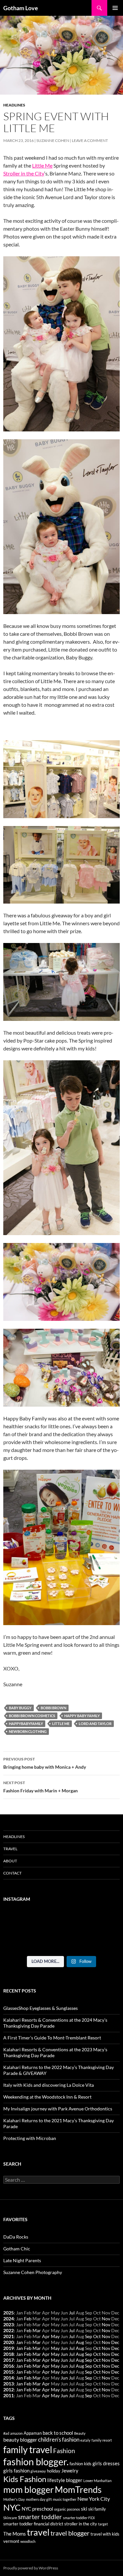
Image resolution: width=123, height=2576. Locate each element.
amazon (16, 2433)
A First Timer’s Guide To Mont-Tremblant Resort (52, 2038)
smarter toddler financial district (33, 2524)
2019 (9, 2348)
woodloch (28, 2541)
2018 (9, 2354)
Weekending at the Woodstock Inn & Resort (47, 2097)
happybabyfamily (26, 1724)
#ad (6, 2433)
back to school (58, 2433)
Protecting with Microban (30, 2138)
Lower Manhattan (97, 2481)
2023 (9, 2324)
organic (60, 2509)
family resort (102, 2440)
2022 (9, 2330)
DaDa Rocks (16, 2237)
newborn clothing (28, 1731)
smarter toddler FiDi (79, 2518)
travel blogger (70, 2533)
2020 (9, 2342)
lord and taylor (95, 1724)
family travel (28, 2449)
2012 (9, 2390)
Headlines (14, 105)
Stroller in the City (24, 173)
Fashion (64, 2451)
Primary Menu (115, 8)
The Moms (15, 2534)
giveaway (38, 2471)
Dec (115, 2342)
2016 (9, 2366)
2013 (9, 2384)
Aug (80, 2342)
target (103, 2524)
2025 (9, 2313)
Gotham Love (21, 8)
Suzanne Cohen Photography (33, 2272)
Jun (64, 2348)
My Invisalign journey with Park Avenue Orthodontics (58, 2109)
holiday (54, 2471)
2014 (9, 2378)
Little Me (42, 165)
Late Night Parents (22, 2260)
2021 (9, 2336)
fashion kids (81, 2464)
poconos (73, 2509)
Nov (106, 2319)
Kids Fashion (25, 2479)
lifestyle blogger (65, 2480)
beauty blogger (20, 2439)
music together (65, 2499)
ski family (97, 2509)
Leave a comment (90, 140)
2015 (9, 2372)
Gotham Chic (17, 2249)
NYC (12, 2507)
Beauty (80, 2433)
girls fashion (16, 2471)
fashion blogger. (36, 2461)
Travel (10, 1849)
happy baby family (82, 1716)
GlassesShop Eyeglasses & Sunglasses (41, 2008)
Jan (20, 2342)
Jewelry (70, 2471)
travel (38, 2532)
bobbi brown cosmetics (32, 1716)
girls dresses (106, 2463)
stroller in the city (81, 2524)
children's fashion (59, 2439)
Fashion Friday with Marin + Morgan (41, 1787)
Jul (72, 2313)
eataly (85, 2440)
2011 (9, 2395)
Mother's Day (14, 2499)
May (55, 2336)
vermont (11, 2541)
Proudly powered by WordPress (31, 2568)
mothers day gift (39, 2499)
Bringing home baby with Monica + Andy (45, 1763)
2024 (9, 2319)
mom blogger (29, 2490)
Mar (37, 2330)
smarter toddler (40, 2517)
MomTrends (78, 2490)
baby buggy (20, 1708)
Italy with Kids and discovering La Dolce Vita (49, 2085)
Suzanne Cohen (53, 140)
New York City (94, 2499)
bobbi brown (53, 1708)
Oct (97, 2336)
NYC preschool (37, 2509)
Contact (12, 1873)
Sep (89, 2336)
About (10, 1861)
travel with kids (105, 2534)
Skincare (10, 2518)
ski (84, 2509)
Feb (28, 2319)
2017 (9, 2360)
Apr (46, 2336)
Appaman (33, 2433)
